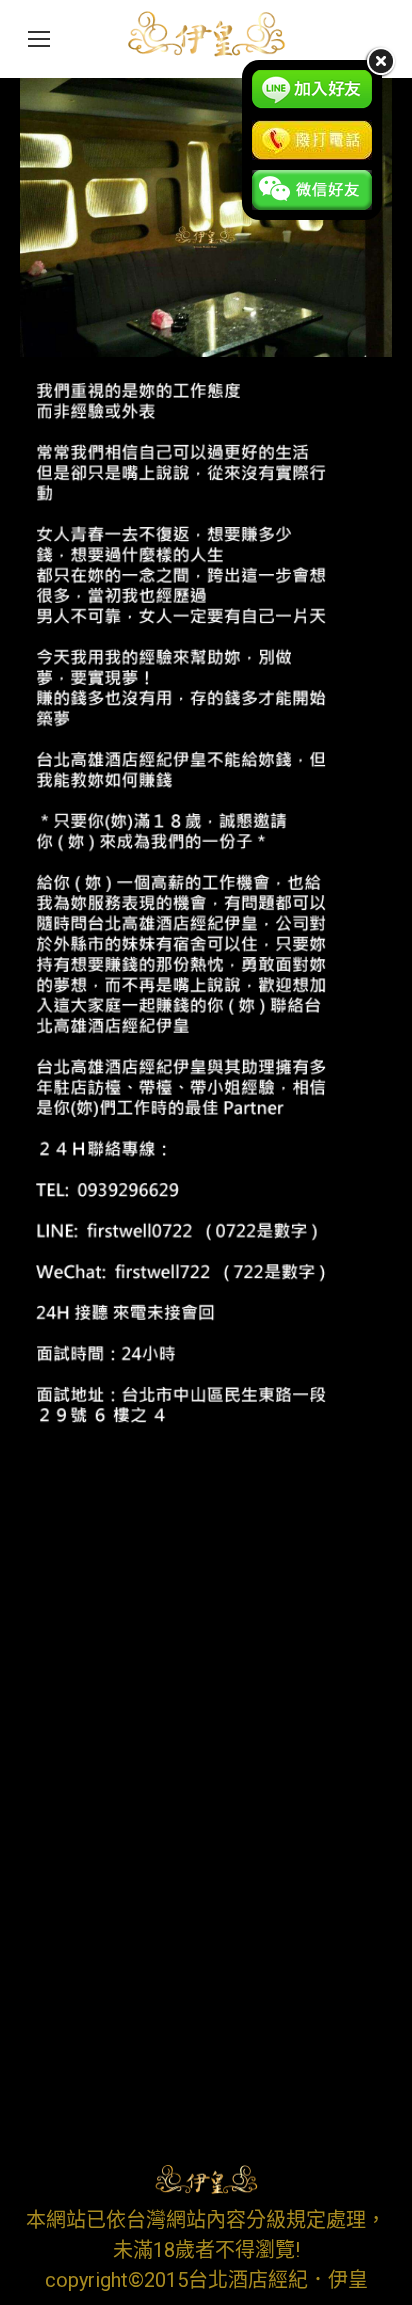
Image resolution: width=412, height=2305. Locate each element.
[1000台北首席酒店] (206, 217)
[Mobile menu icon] (39, 39)
